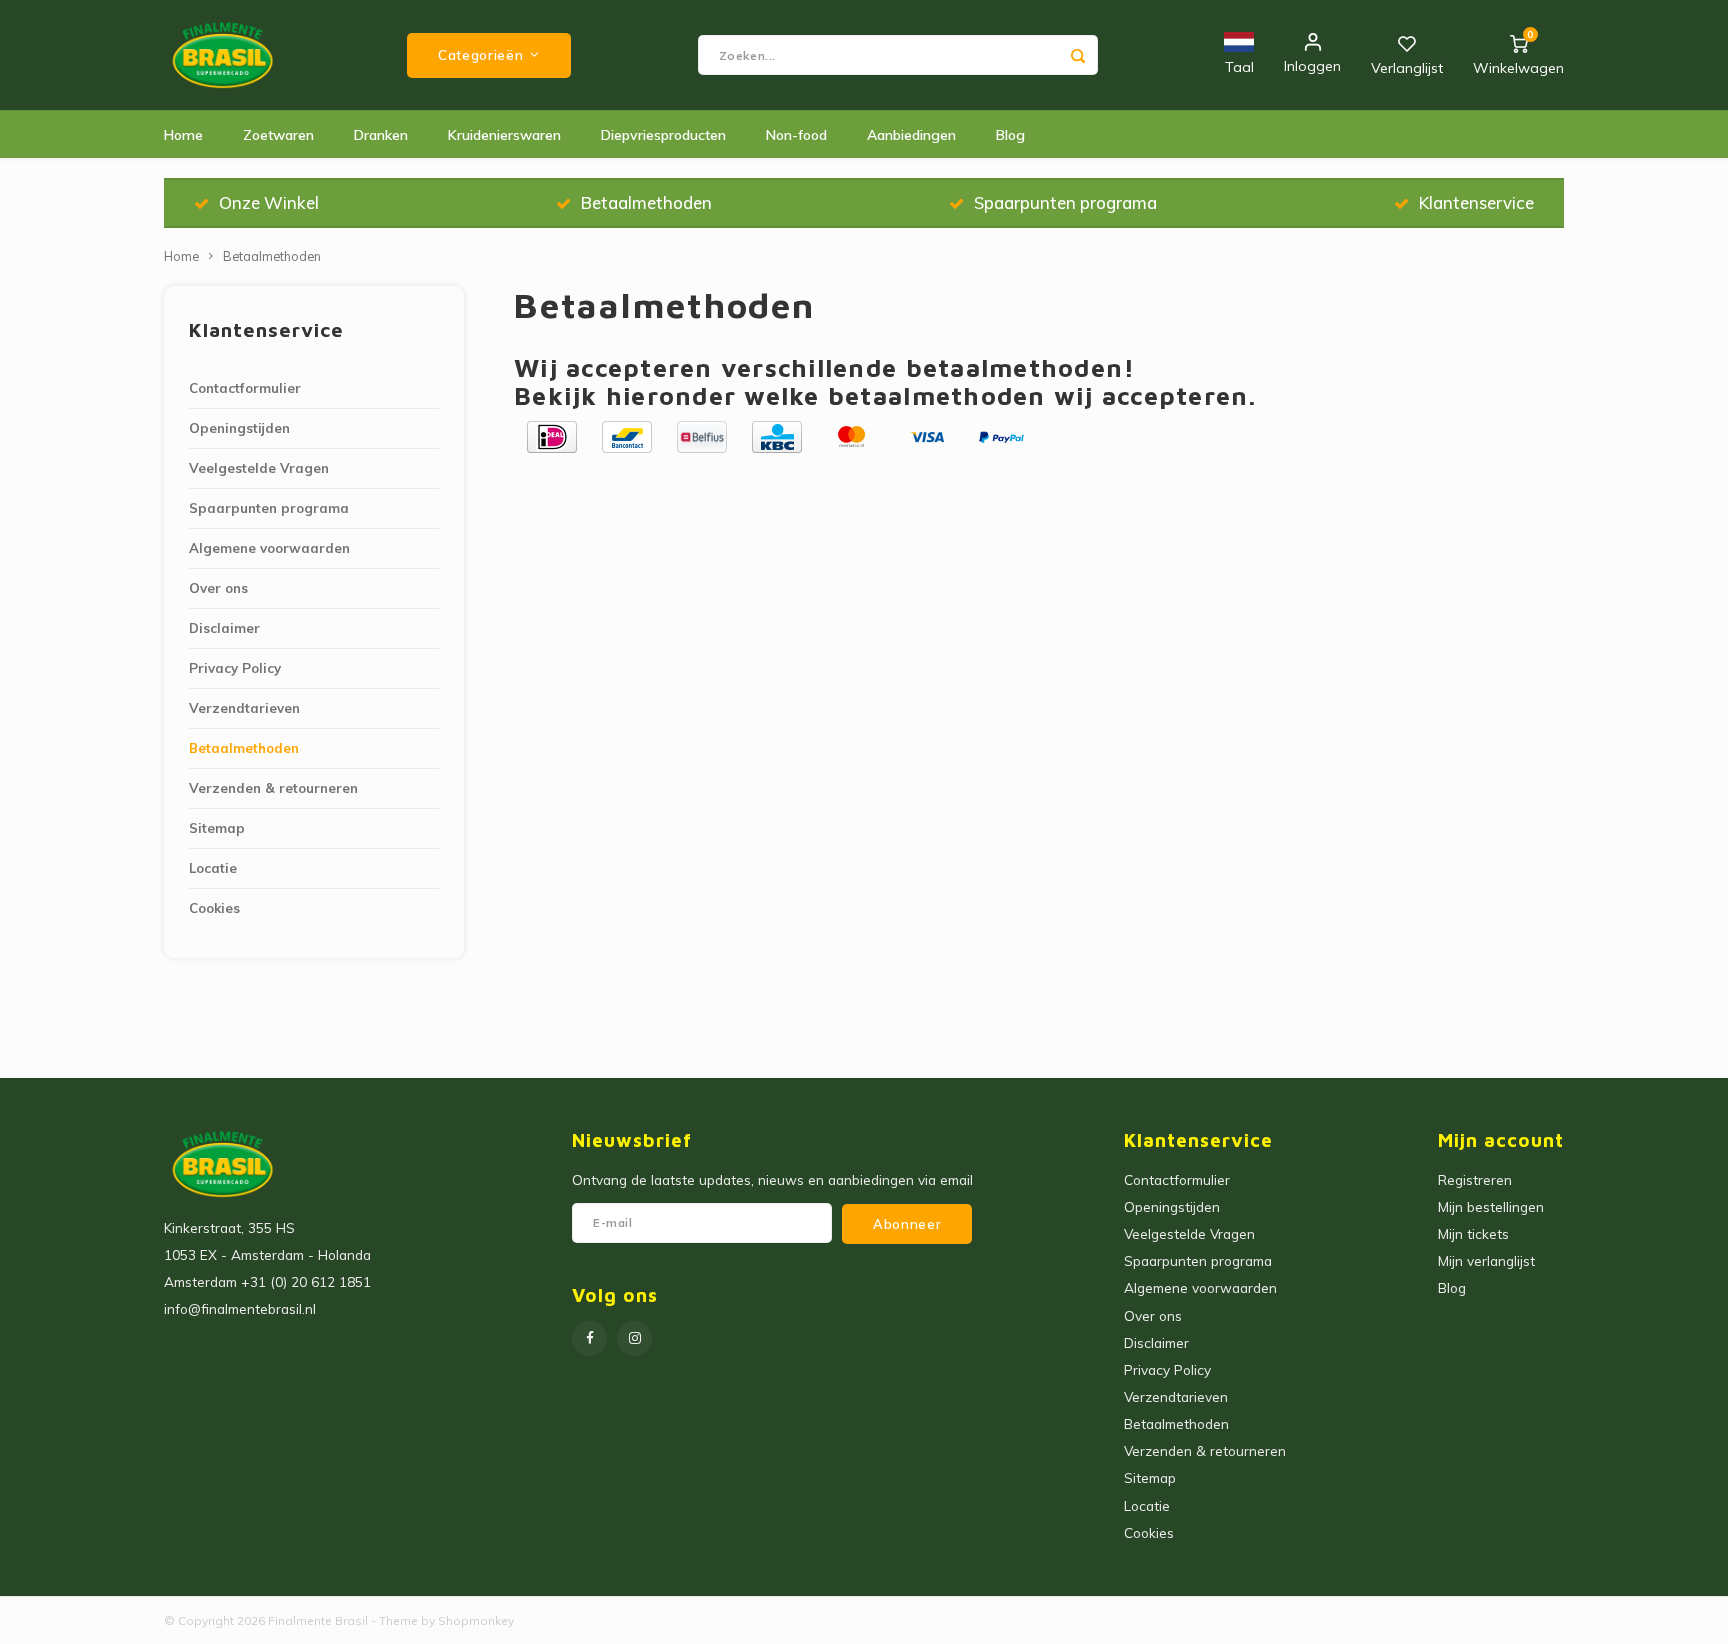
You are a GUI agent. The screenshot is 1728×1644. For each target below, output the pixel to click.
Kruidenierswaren (504, 135)
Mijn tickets (1473, 1233)
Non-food (796, 135)
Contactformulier (245, 388)
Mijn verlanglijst (1486, 1260)
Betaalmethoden (646, 202)
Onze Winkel (269, 202)
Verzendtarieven (244, 708)
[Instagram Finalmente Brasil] (634, 1338)
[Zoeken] (1078, 55)
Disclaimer (224, 628)
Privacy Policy (235, 668)
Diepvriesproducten (663, 135)
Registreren (1475, 1179)
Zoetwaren (278, 135)
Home (183, 135)
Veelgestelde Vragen (259, 468)
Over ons (218, 588)
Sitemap (217, 828)
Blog (1010, 135)
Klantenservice (1476, 202)
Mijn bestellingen (1491, 1206)
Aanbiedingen (911, 135)
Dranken (381, 135)
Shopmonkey (476, 1620)
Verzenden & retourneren (273, 788)
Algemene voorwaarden (269, 548)
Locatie (213, 868)
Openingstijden (239, 428)
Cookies (214, 908)
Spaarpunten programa (1065, 202)
